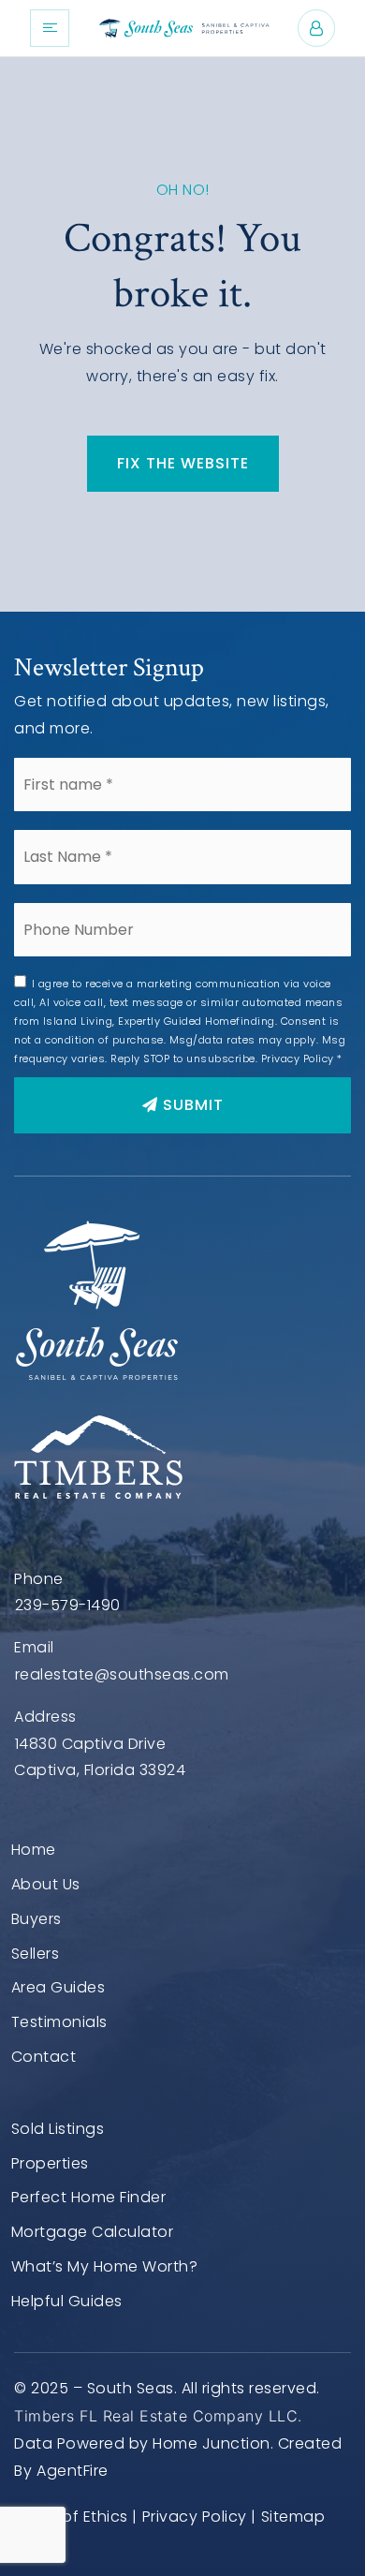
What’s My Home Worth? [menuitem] (105, 2266)
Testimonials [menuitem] (59, 2022)
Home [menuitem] (34, 1850)
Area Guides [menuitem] (58, 1987)
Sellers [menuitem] (36, 1954)
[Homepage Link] (182, 27)
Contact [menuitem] (44, 2057)
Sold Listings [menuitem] (58, 2129)
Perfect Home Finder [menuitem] (89, 2197)
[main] (182, 334)
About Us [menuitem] (46, 1884)
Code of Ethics (72, 2517)
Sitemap (293, 2517)
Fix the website (183, 463)
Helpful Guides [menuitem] (67, 2301)
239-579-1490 (68, 1605)
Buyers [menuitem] (36, 1919)
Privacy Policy (298, 1059)
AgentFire (73, 2471)
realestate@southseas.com (122, 1674)
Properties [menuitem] (50, 2163)
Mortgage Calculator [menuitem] (93, 2232)
